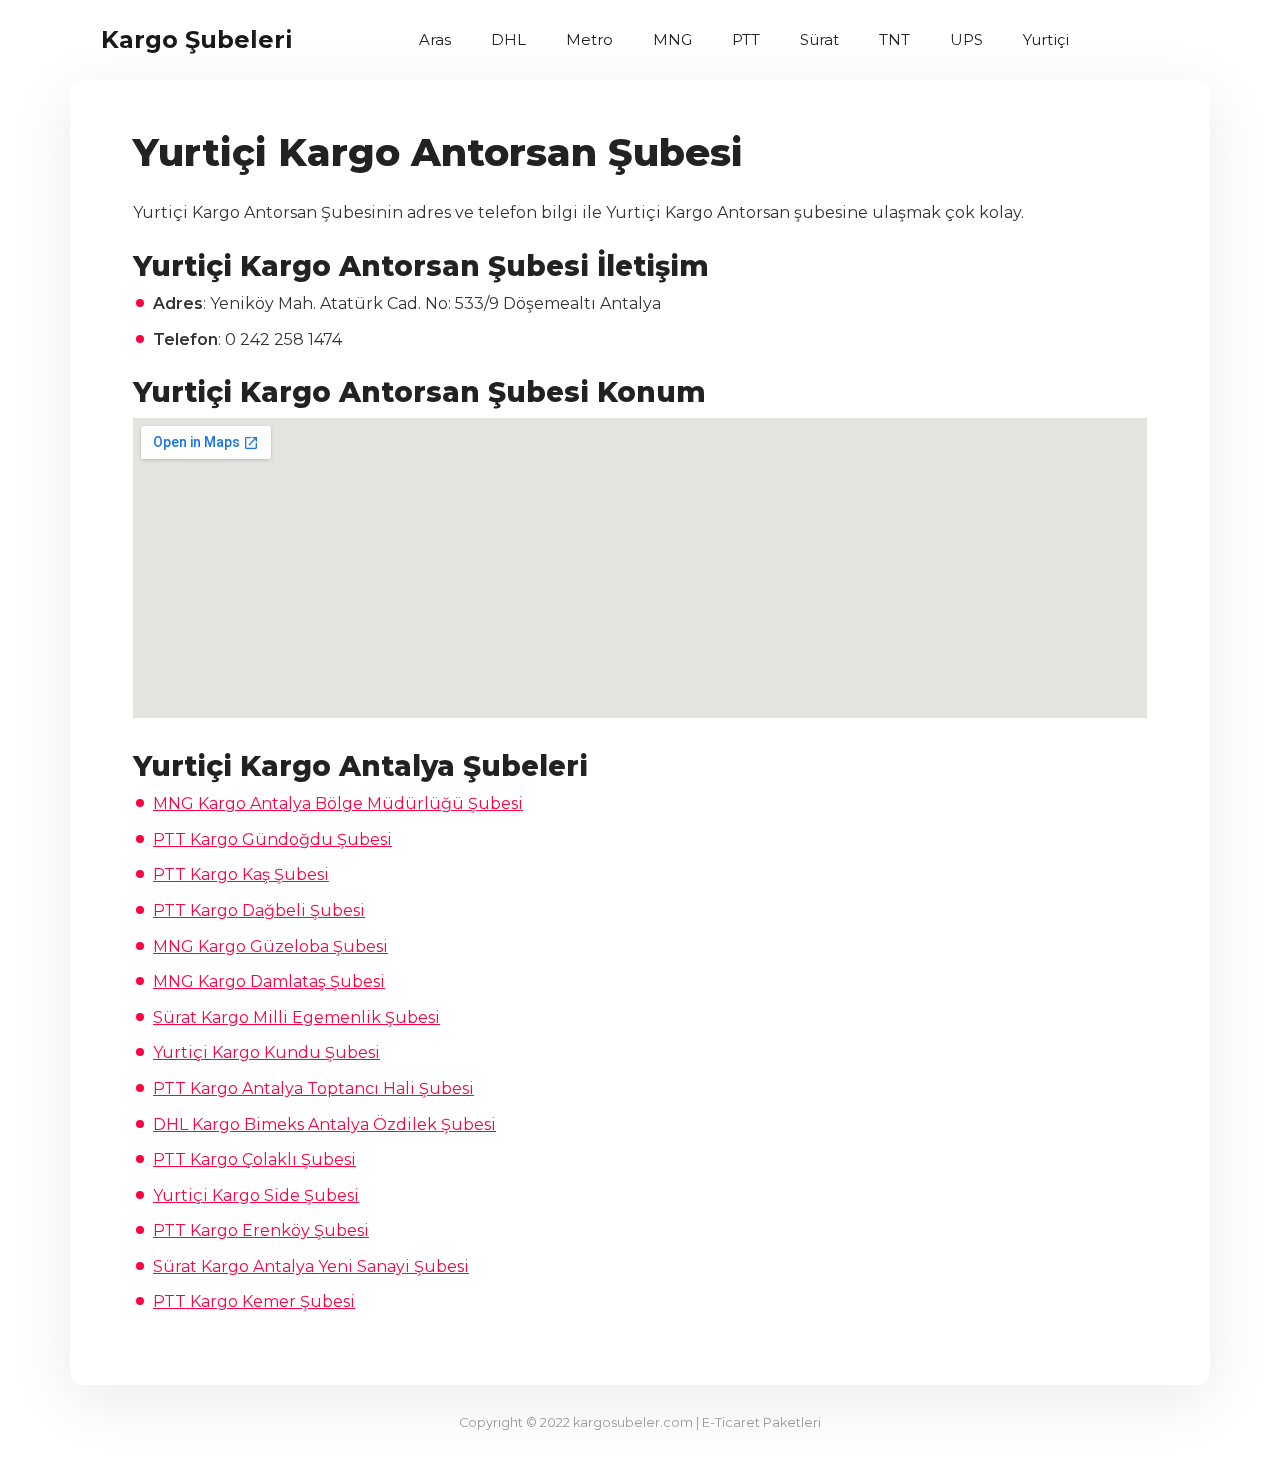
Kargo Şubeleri (197, 39)
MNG (672, 39)
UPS (966, 39)
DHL (508, 39)
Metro (589, 39)
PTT (746, 39)
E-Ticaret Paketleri (761, 1422)
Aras (435, 39)
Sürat (819, 39)
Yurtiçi (1046, 39)
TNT (894, 39)
